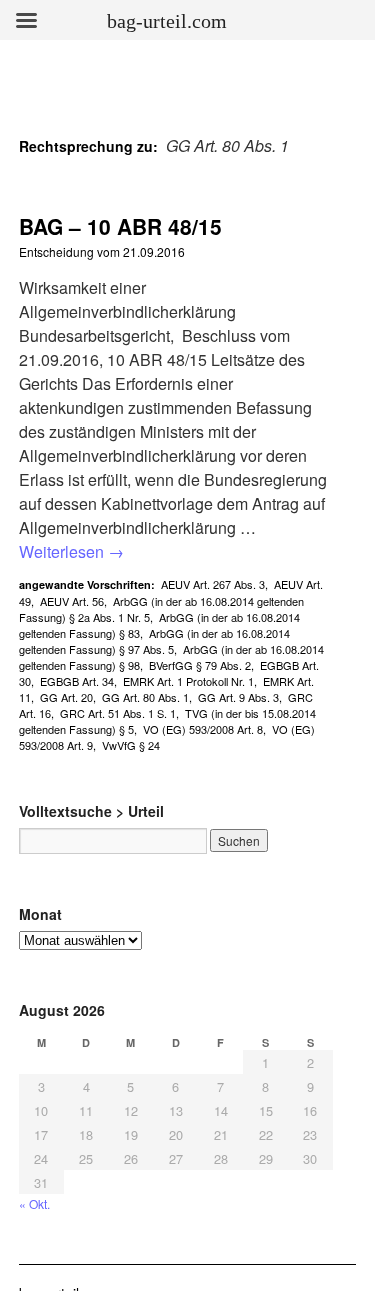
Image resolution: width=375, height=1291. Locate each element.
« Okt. (34, 1203)
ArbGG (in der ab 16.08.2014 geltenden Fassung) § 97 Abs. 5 (154, 641)
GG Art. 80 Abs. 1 (145, 697)
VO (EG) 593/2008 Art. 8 (203, 729)
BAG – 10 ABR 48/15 (120, 226)
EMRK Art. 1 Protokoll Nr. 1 (188, 681)
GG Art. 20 (66, 697)
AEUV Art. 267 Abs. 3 (213, 584)
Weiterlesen (71, 551)
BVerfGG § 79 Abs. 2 (200, 665)
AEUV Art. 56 (72, 601)
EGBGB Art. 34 (77, 681)
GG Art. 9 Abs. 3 (238, 697)
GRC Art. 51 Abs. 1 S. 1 (118, 713)
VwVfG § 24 (131, 745)
